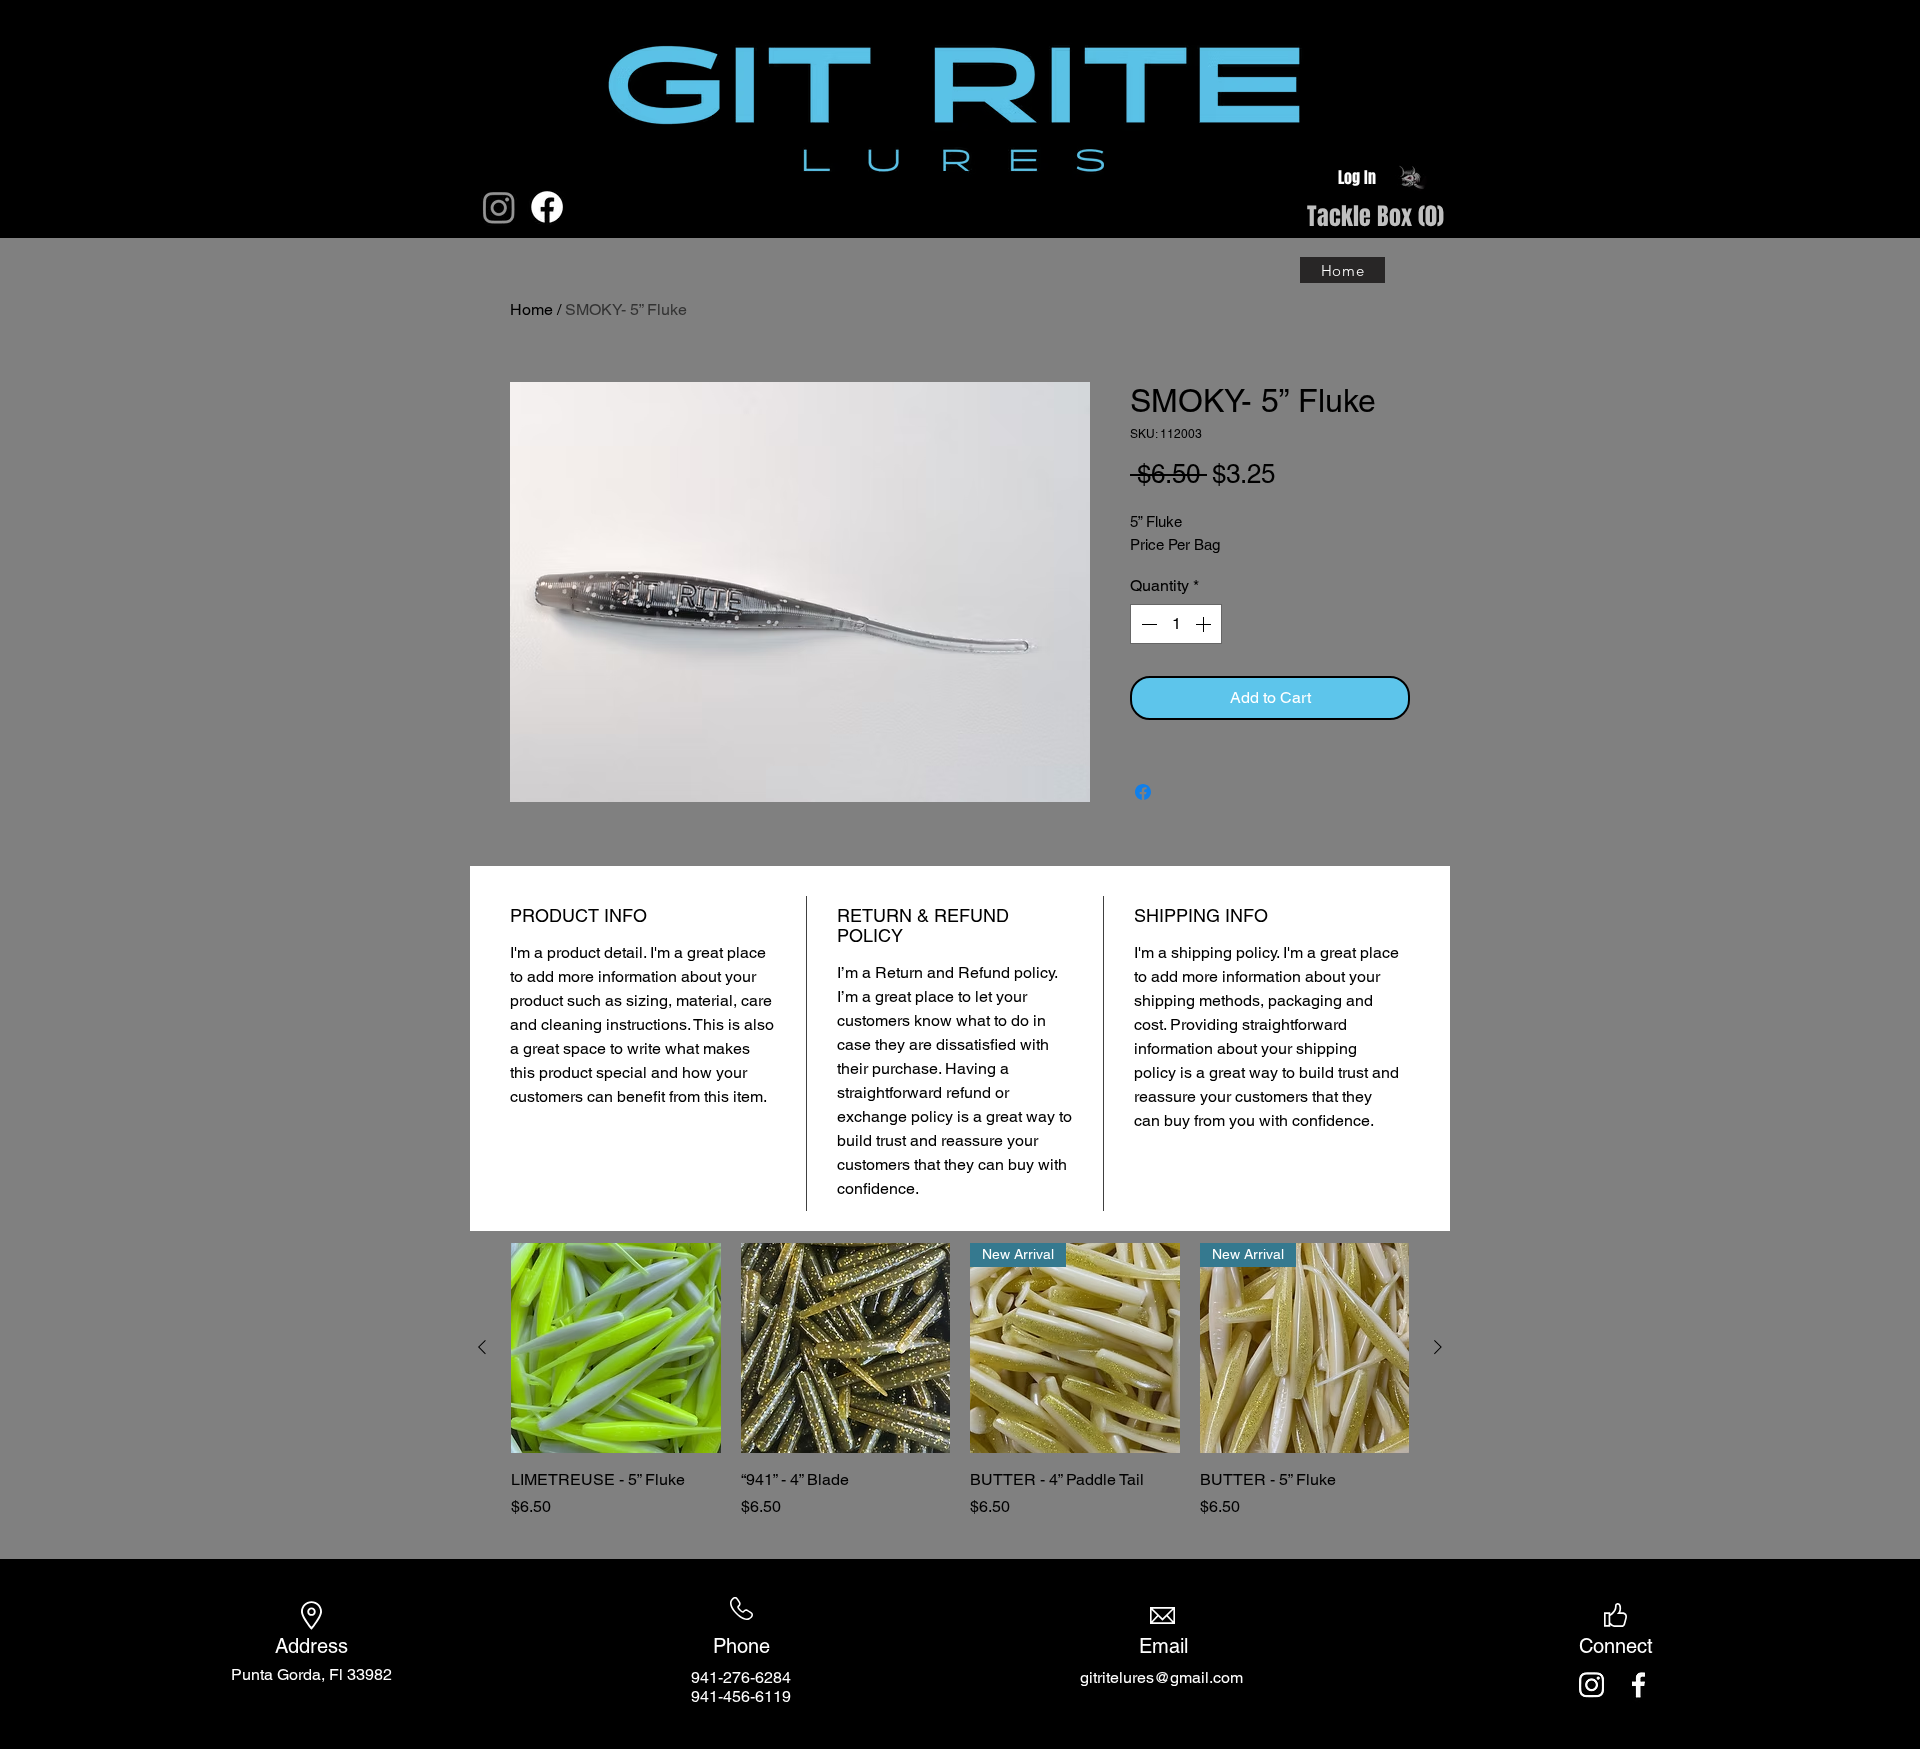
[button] (1338, 218)
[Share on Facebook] (1143, 792)
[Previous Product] (482, 1347)
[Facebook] (547, 207)
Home (531, 309)
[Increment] (1205, 624)
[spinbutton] (1176, 624)
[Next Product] (1438, 1347)
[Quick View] (616, 1348)
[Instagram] (499, 207)
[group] (960, 1392)
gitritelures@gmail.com (1161, 1677)
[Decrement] (1147, 624)
